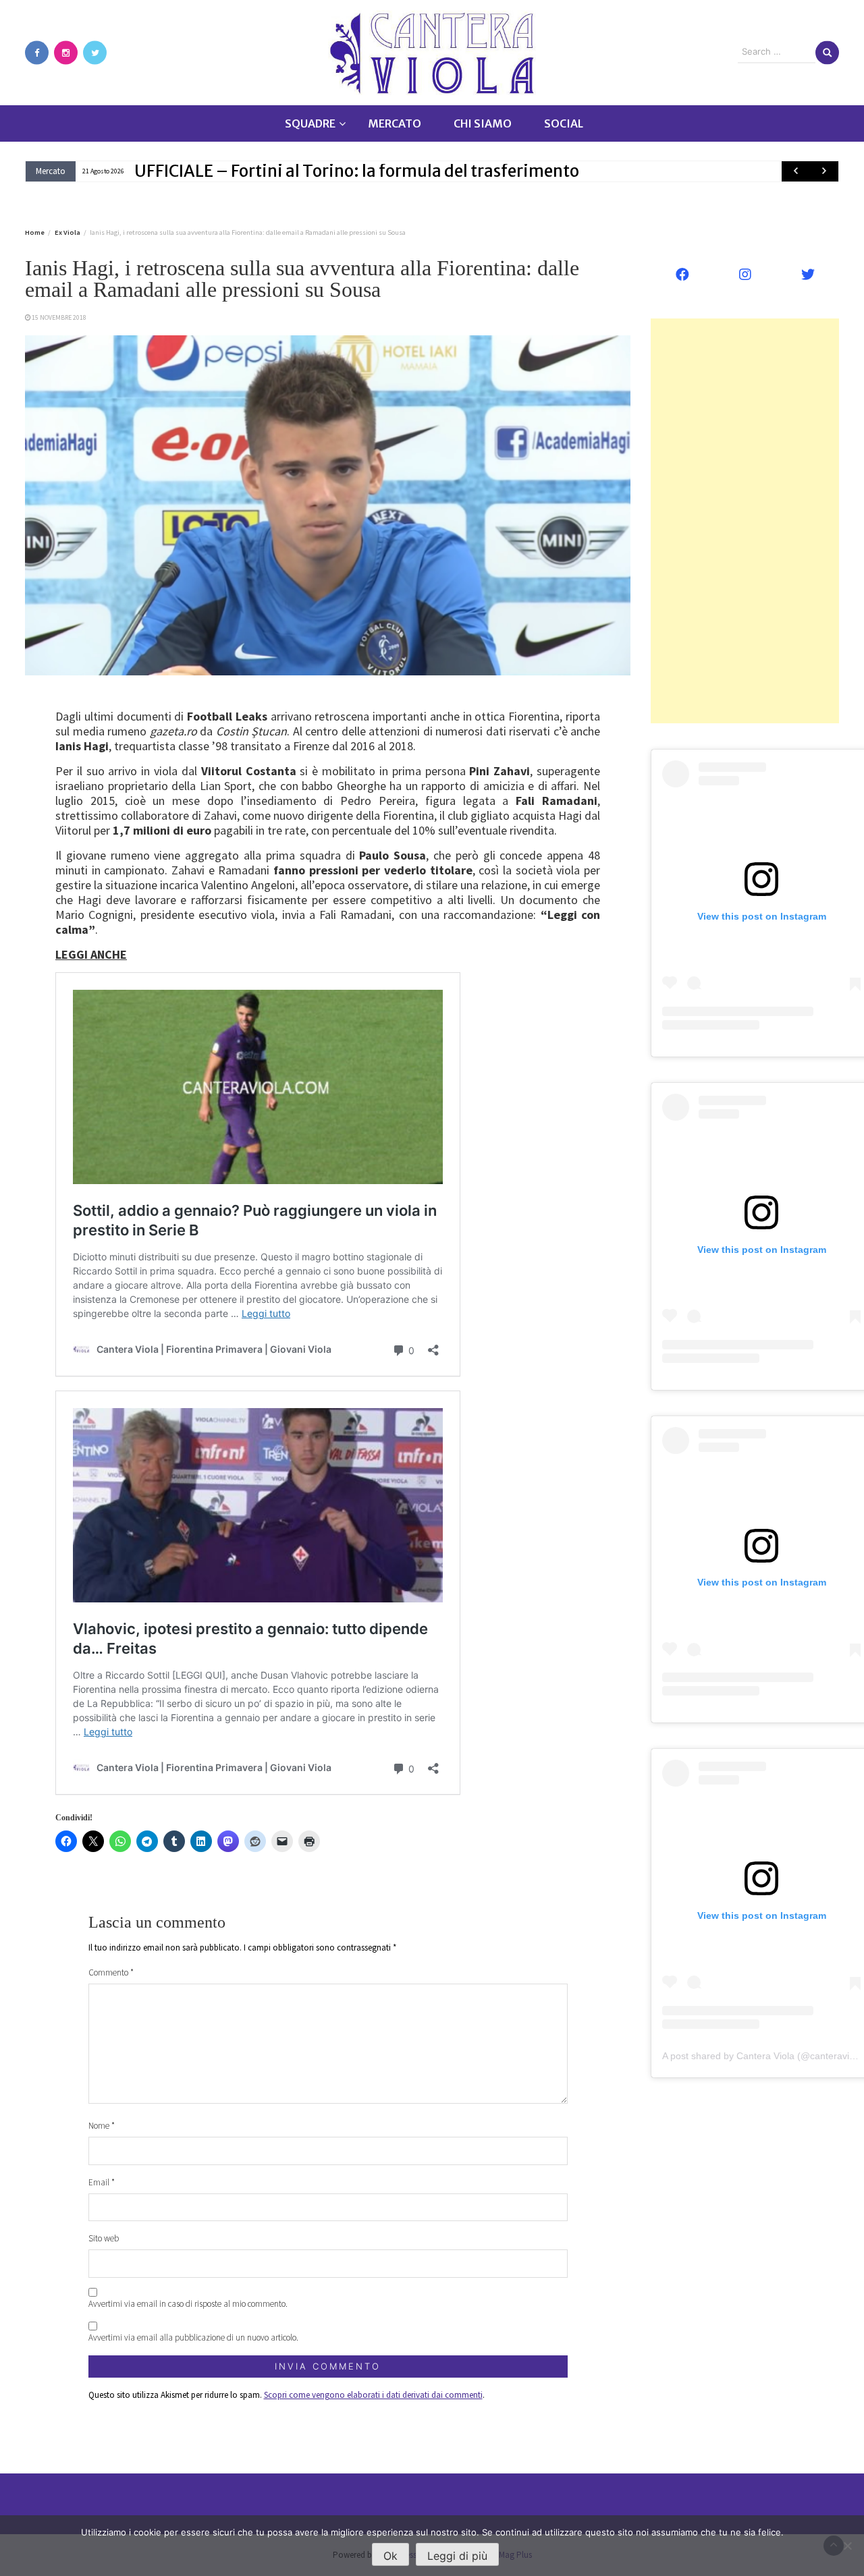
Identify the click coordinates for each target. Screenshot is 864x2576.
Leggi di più (457, 2556)
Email (102, 2182)
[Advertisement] (745, 521)
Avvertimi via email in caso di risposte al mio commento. (188, 2304)
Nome (102, 2126)
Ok (390, 2556)
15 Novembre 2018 (59, 317)
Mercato (395, 123)
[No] (847, 2546)
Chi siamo (483, 123)
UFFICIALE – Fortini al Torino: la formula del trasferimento (357, 171)
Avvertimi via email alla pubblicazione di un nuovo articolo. (193, 2337)
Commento (111, 1972)
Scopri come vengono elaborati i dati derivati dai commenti (373, 2395)
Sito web (104, 2238)
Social (564, 123)
